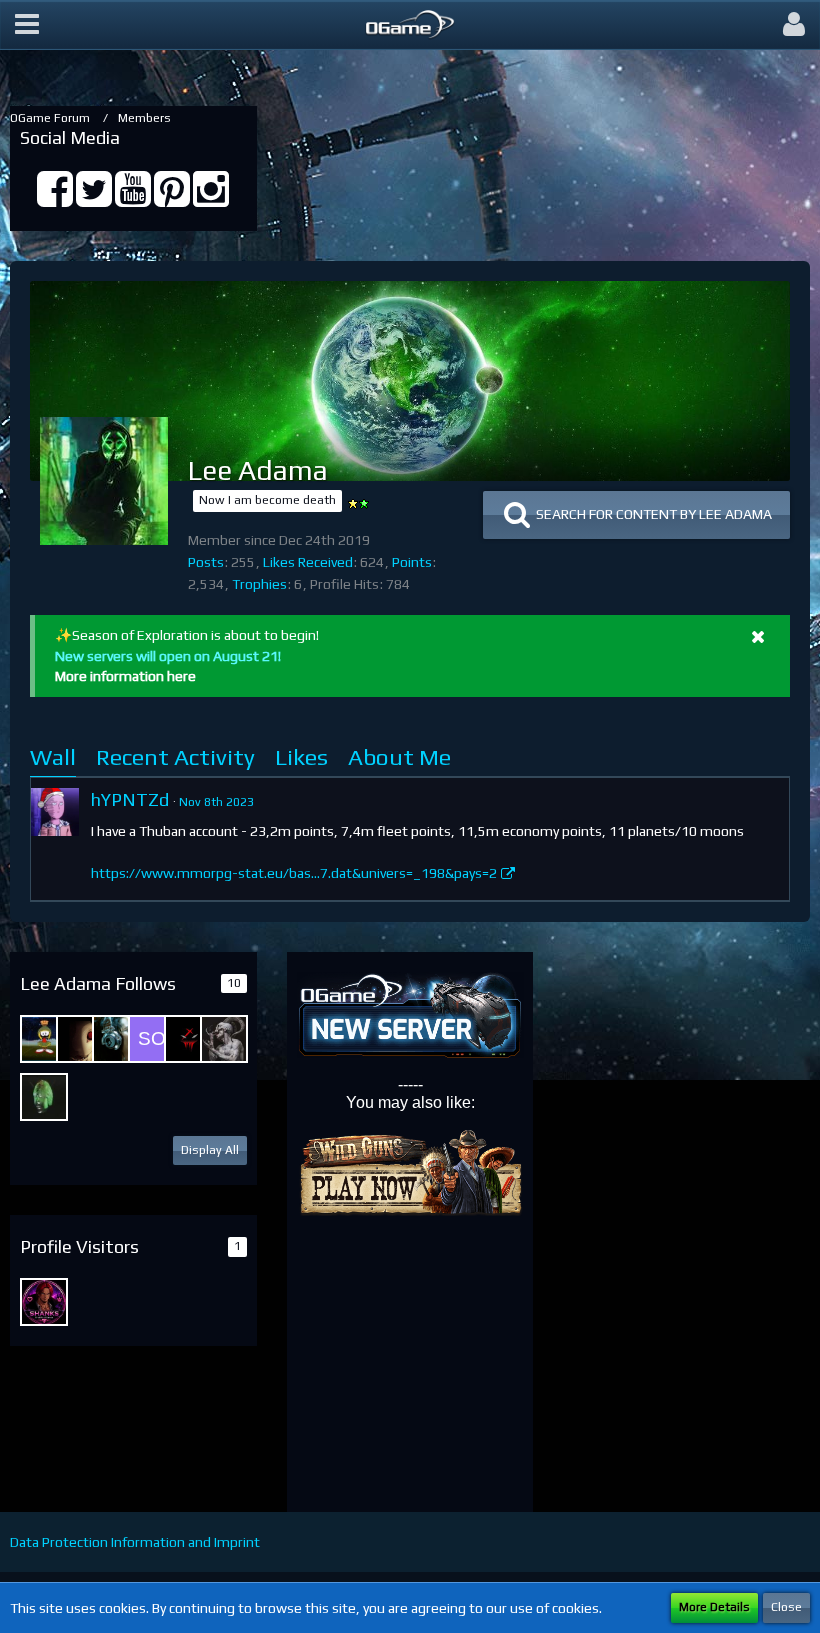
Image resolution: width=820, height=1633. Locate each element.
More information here (125, 676)
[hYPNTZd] (55, 812)
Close (786, 1607)
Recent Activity (175, 756)
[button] (27, 25)
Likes (301, 756)
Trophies (259, 584)
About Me (399, 756)
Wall (53, 756)
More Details (714, 1607)
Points (412, 562)
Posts (206, 562)
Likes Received (308, 562)
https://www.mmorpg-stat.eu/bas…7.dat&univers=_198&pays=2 (294, 873)
